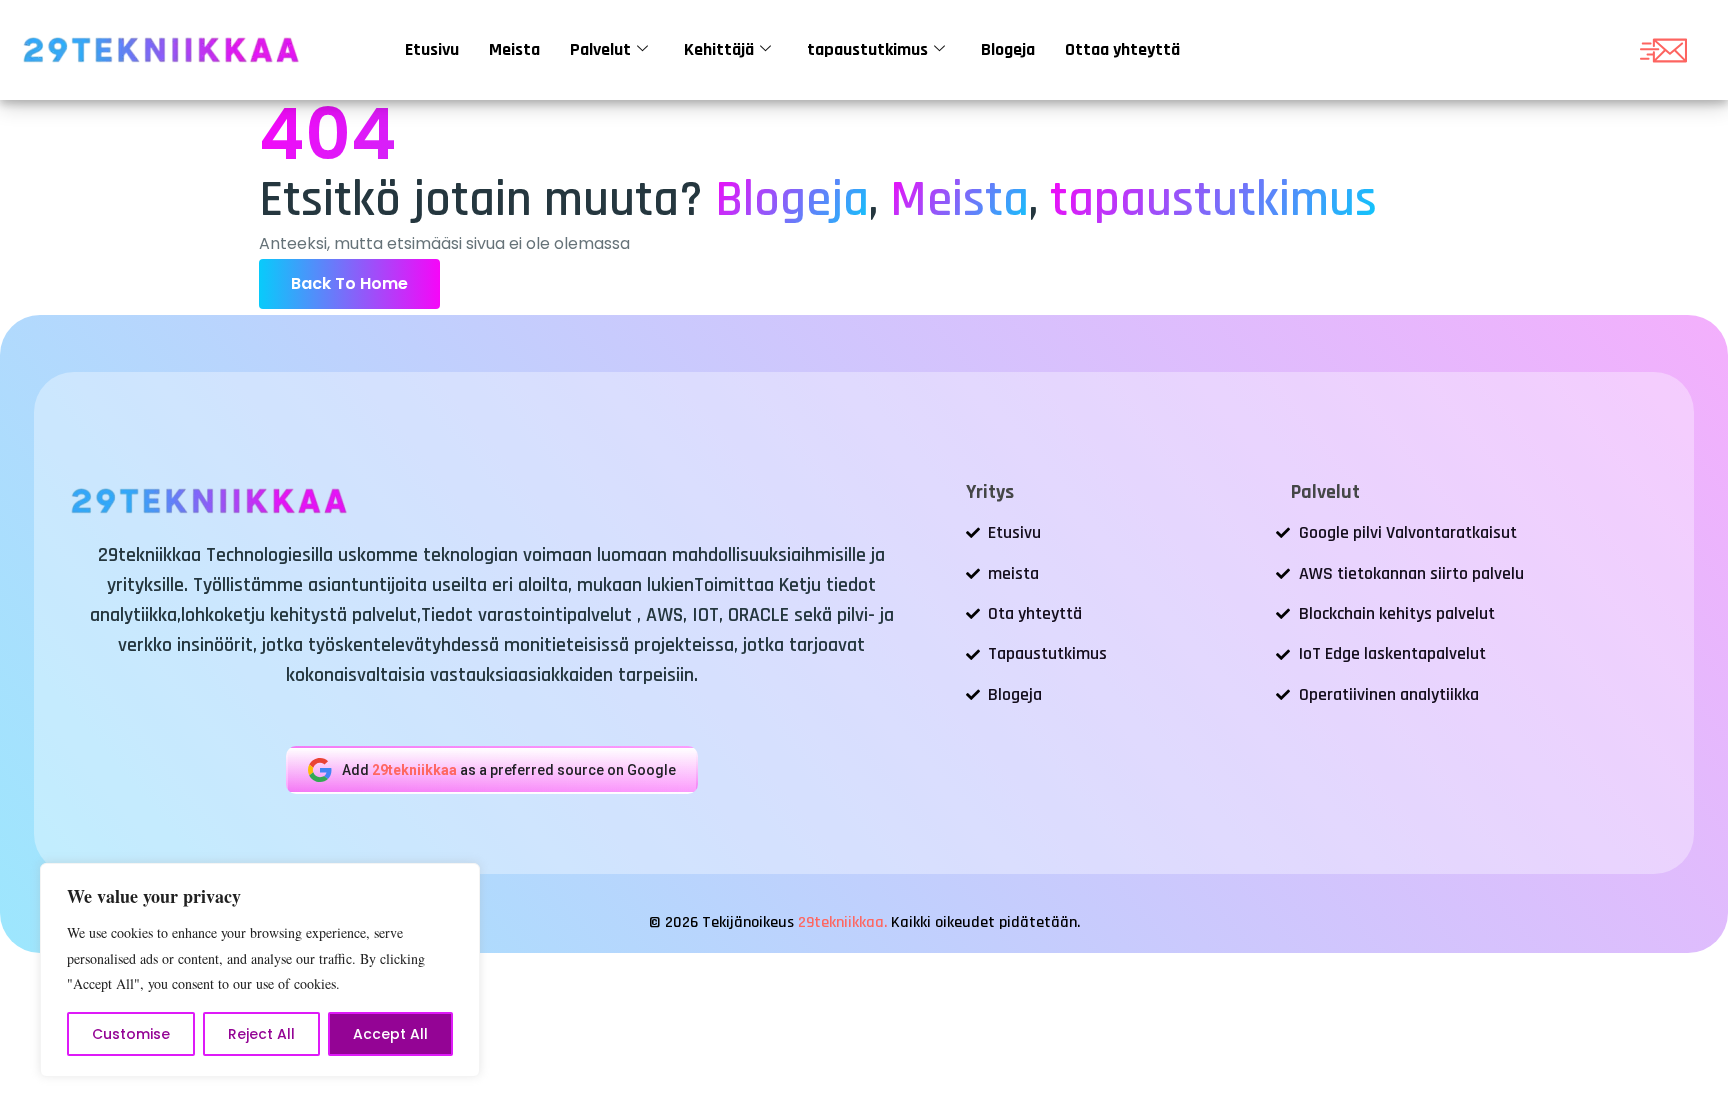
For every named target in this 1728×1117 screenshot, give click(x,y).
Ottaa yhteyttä (1122, 49)
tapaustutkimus (867, 49)
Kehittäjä (719, 49)
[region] (260, 970)
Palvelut (600, 49)
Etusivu (432, 49)
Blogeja (1008, 49)
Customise (131, 1034)
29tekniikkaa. (842, 922)
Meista (514, 49)
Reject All (261, 1034)
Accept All (390, 1034)
